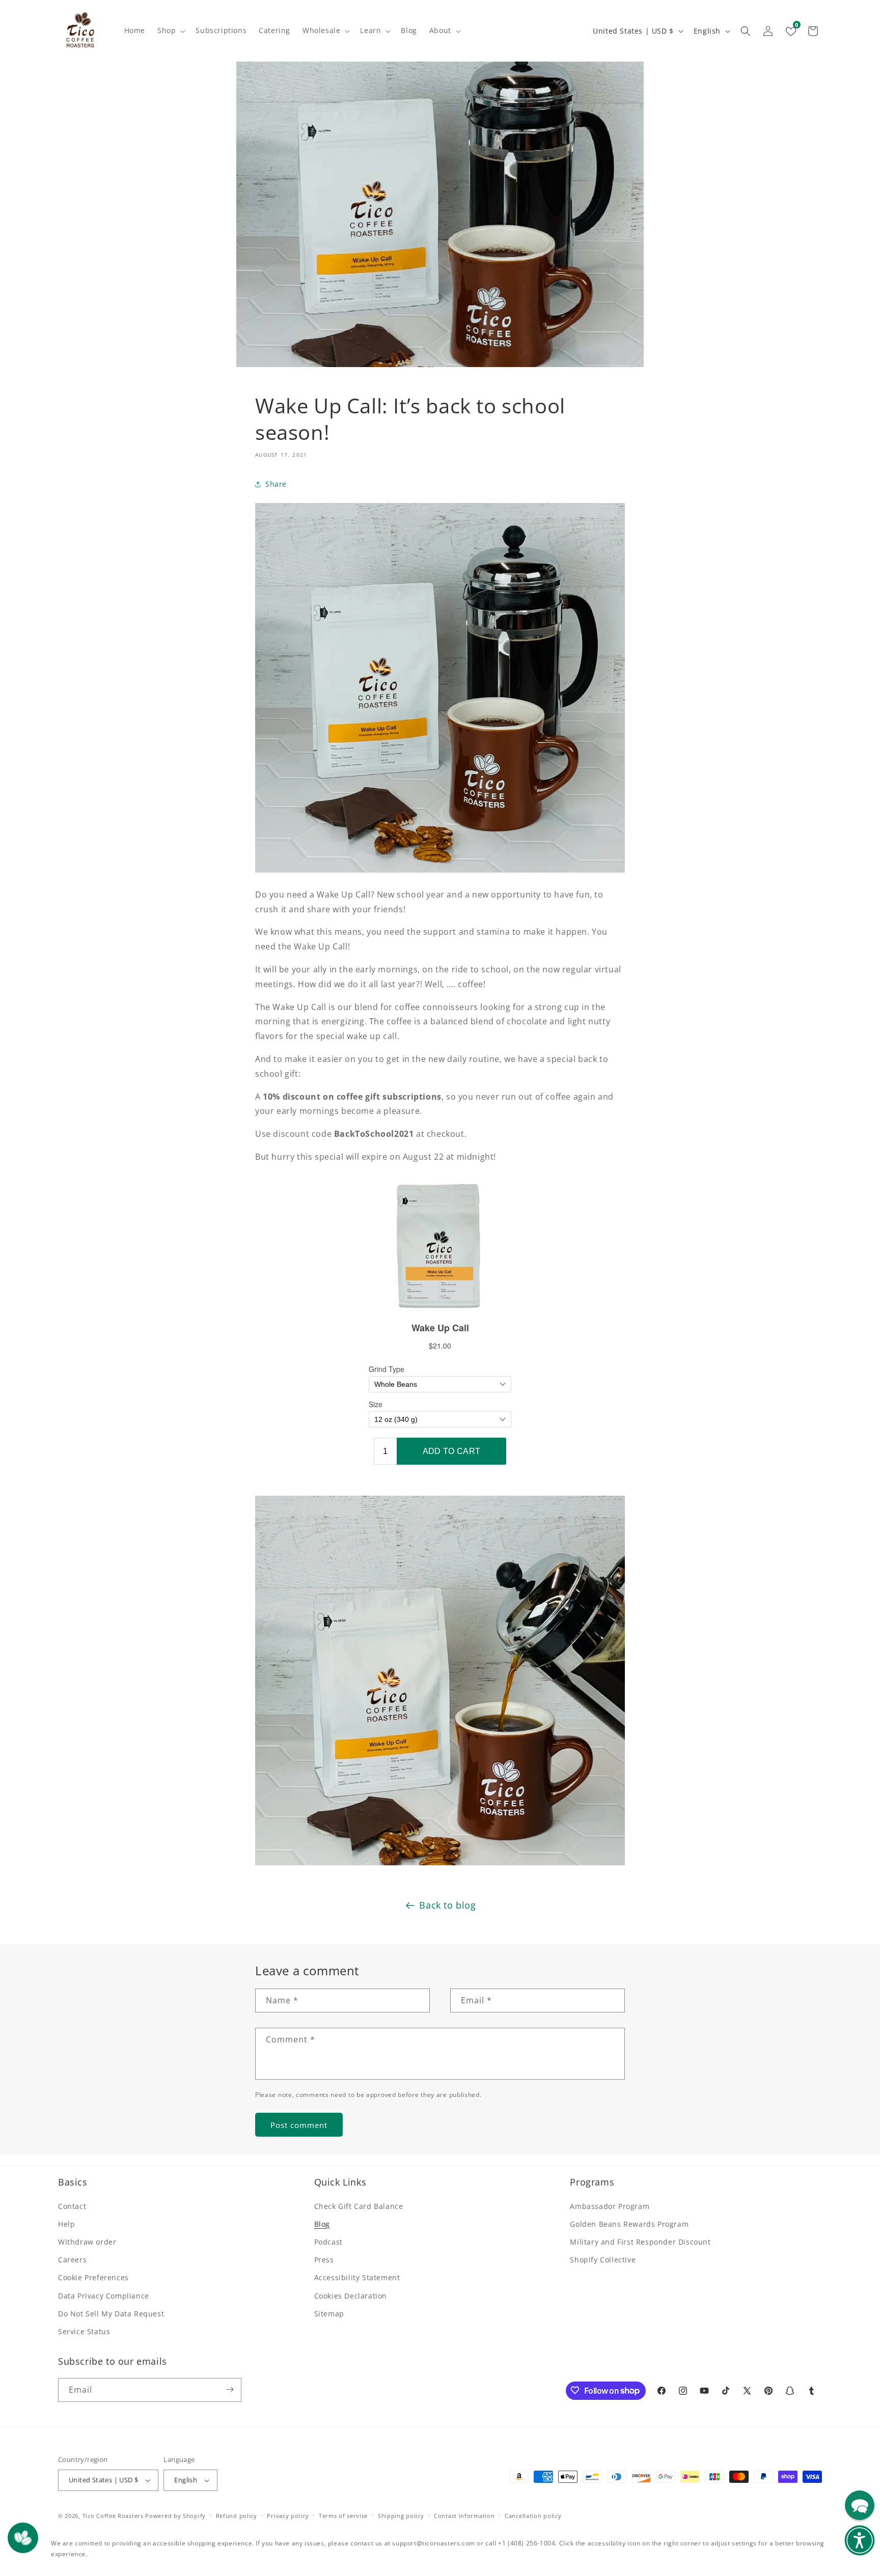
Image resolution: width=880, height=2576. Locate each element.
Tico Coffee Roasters (113, 2516)
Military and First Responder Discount (640, 2241)
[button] (170, 31)
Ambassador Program (610, 2206)
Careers (72, 2260)
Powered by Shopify (175, 2516)
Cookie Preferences (93, 2277)
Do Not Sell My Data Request (111, 2313)
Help (66, 2223)
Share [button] (276, 484)
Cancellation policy (533, 2516)
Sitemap (329, 2313)
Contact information (464, 2516)
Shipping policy (401, 2516)
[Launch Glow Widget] (23, 2538)
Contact (72, 2206)
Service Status (84, 2331)
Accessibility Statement (357, 2277)
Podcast (328, 2241)
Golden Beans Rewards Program (629, 2223)
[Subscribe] (230, 2389)
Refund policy (237, 2516)
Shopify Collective (603, 2260)
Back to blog (447, 1905)
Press (324, 2260)
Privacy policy (288, 2516)
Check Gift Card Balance (359, 2206)
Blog (322, 2223)
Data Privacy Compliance (104, 2295)
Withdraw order (87, 2241)
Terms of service (343, 2516)
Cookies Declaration (351, 2295)
